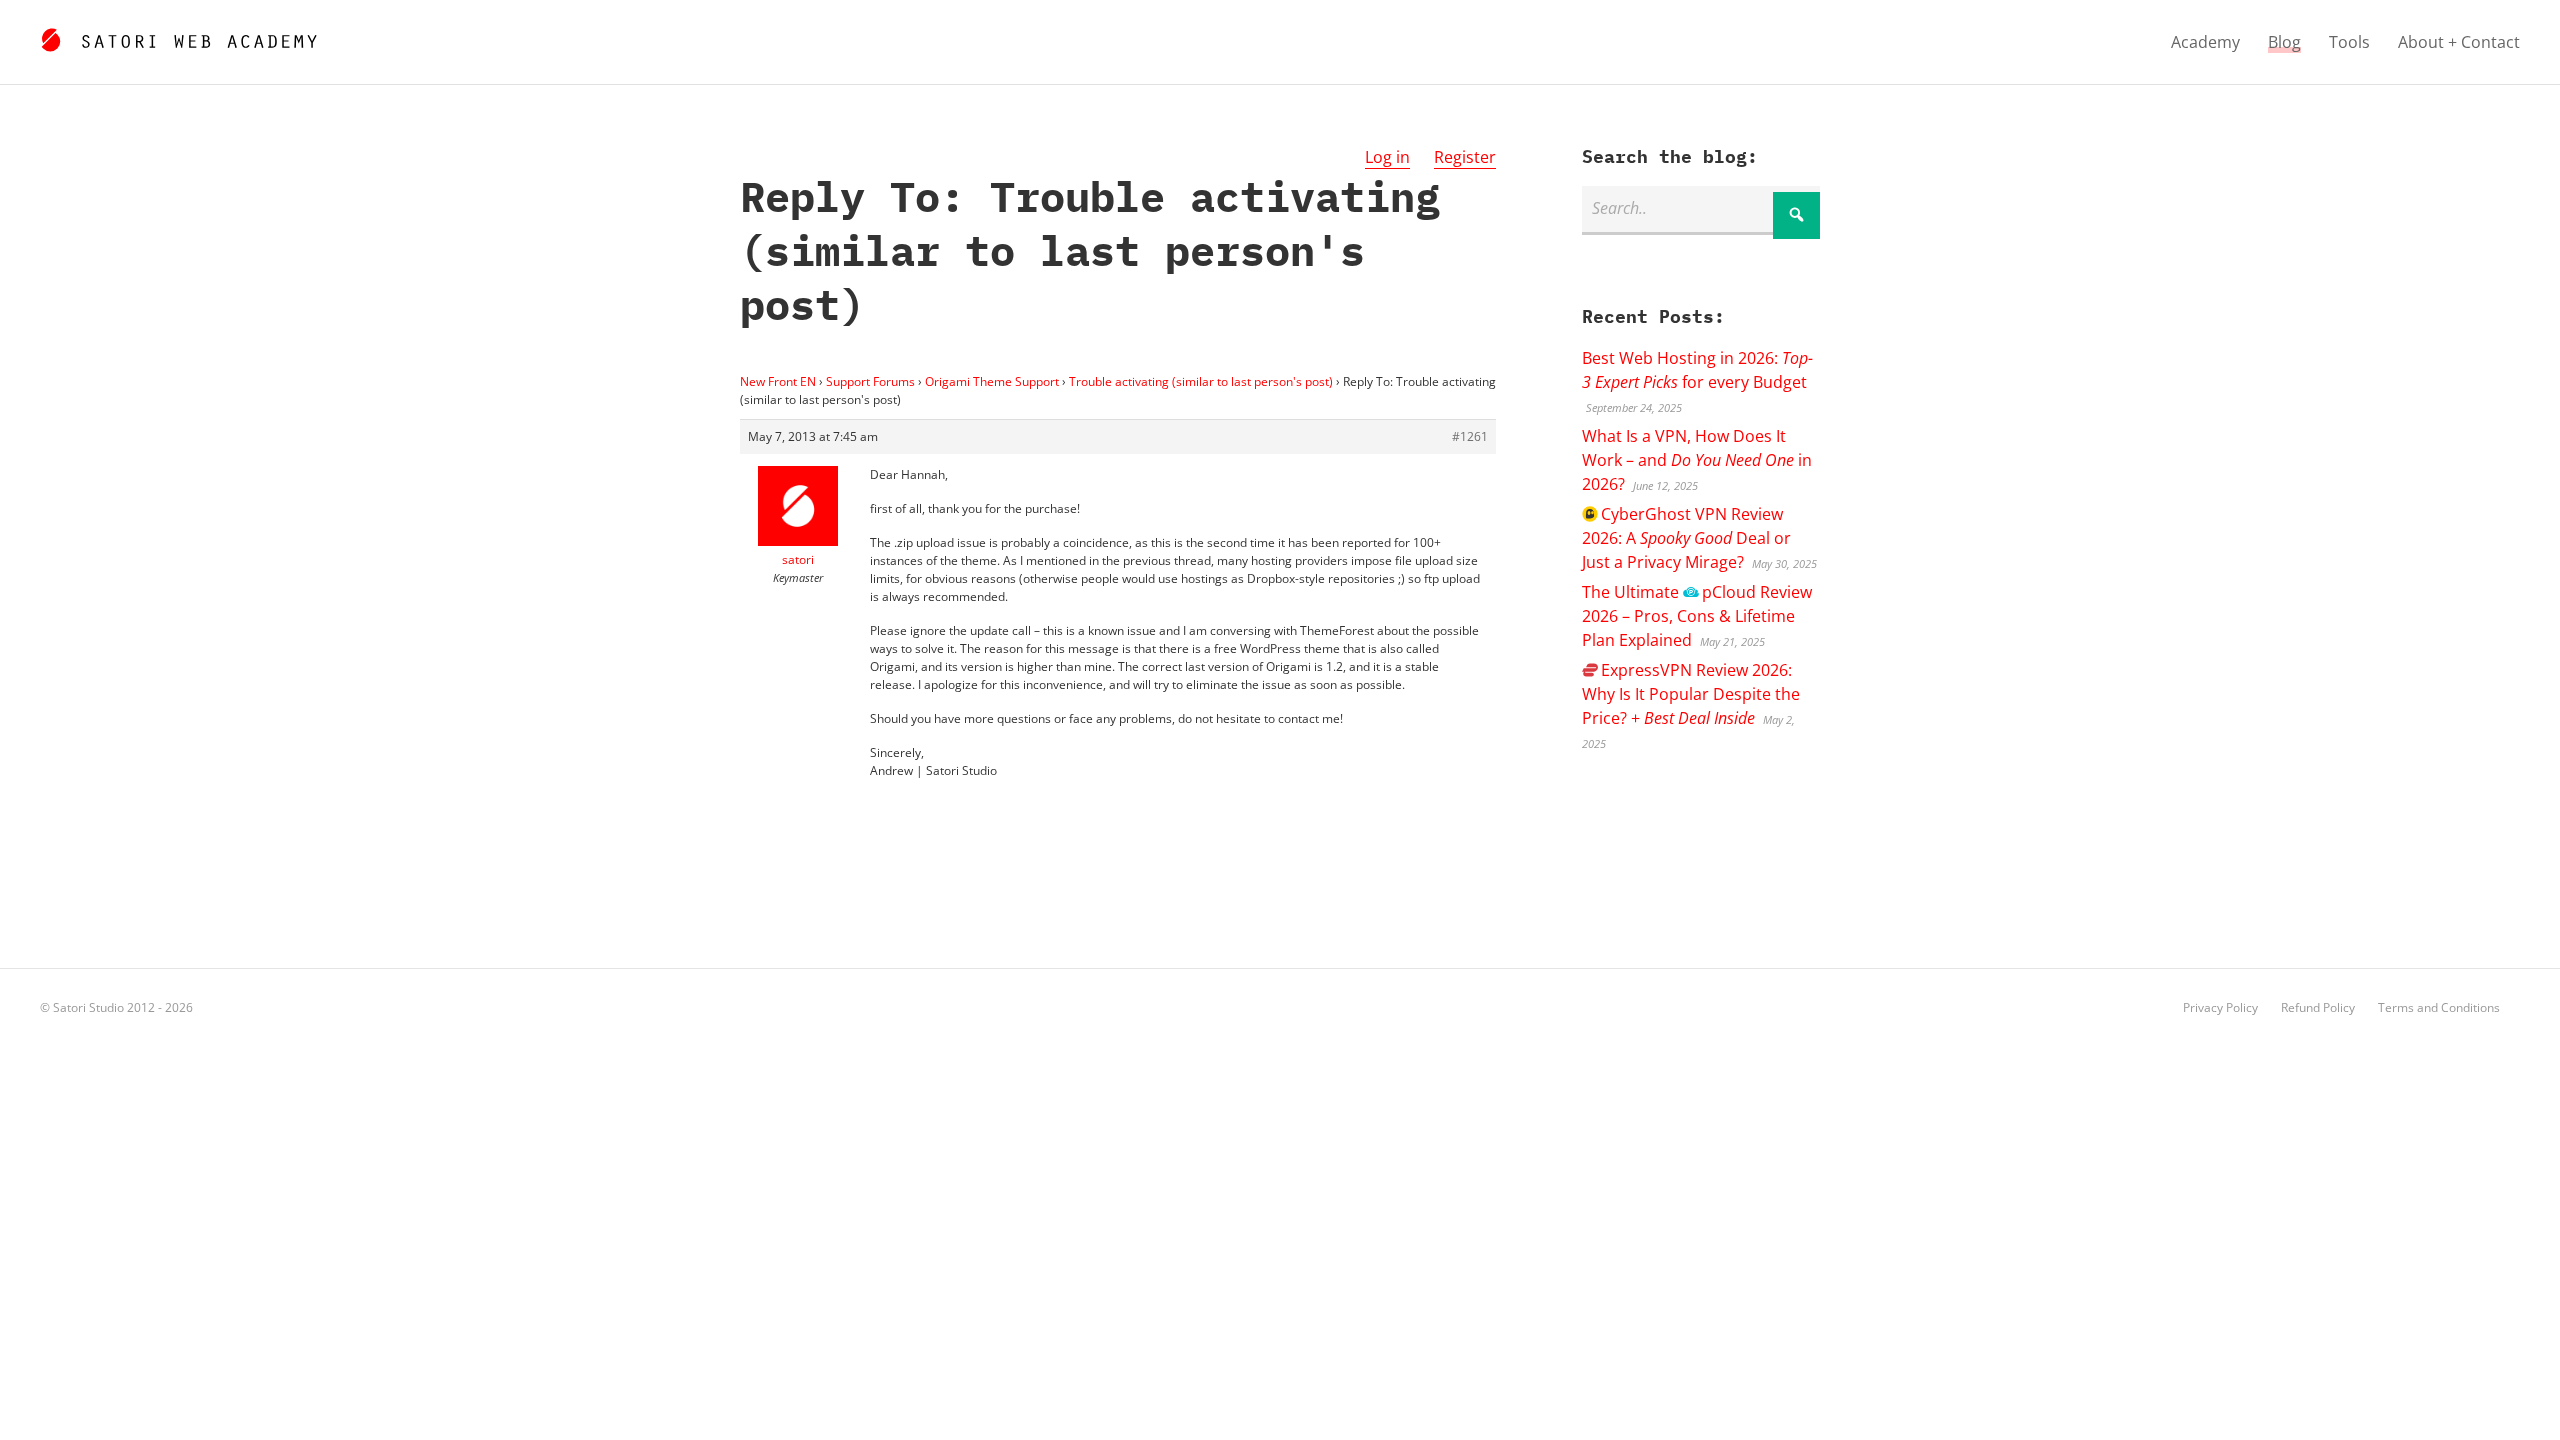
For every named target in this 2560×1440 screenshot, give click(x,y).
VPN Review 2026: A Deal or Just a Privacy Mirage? (1686, 538)
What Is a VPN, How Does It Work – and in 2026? (1697, 460)
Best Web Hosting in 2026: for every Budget (1697, 370)
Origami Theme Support (992, 381)
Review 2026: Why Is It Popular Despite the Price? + (1691, 694)
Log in (1387, 157)
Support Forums (870, 381)
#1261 (1470, 436)
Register (1465, 157)
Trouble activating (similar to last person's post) (1201, 381)
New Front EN (778, 381)
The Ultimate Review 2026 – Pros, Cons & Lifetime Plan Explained (1696, 616)
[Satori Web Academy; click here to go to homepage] (178, 37)
